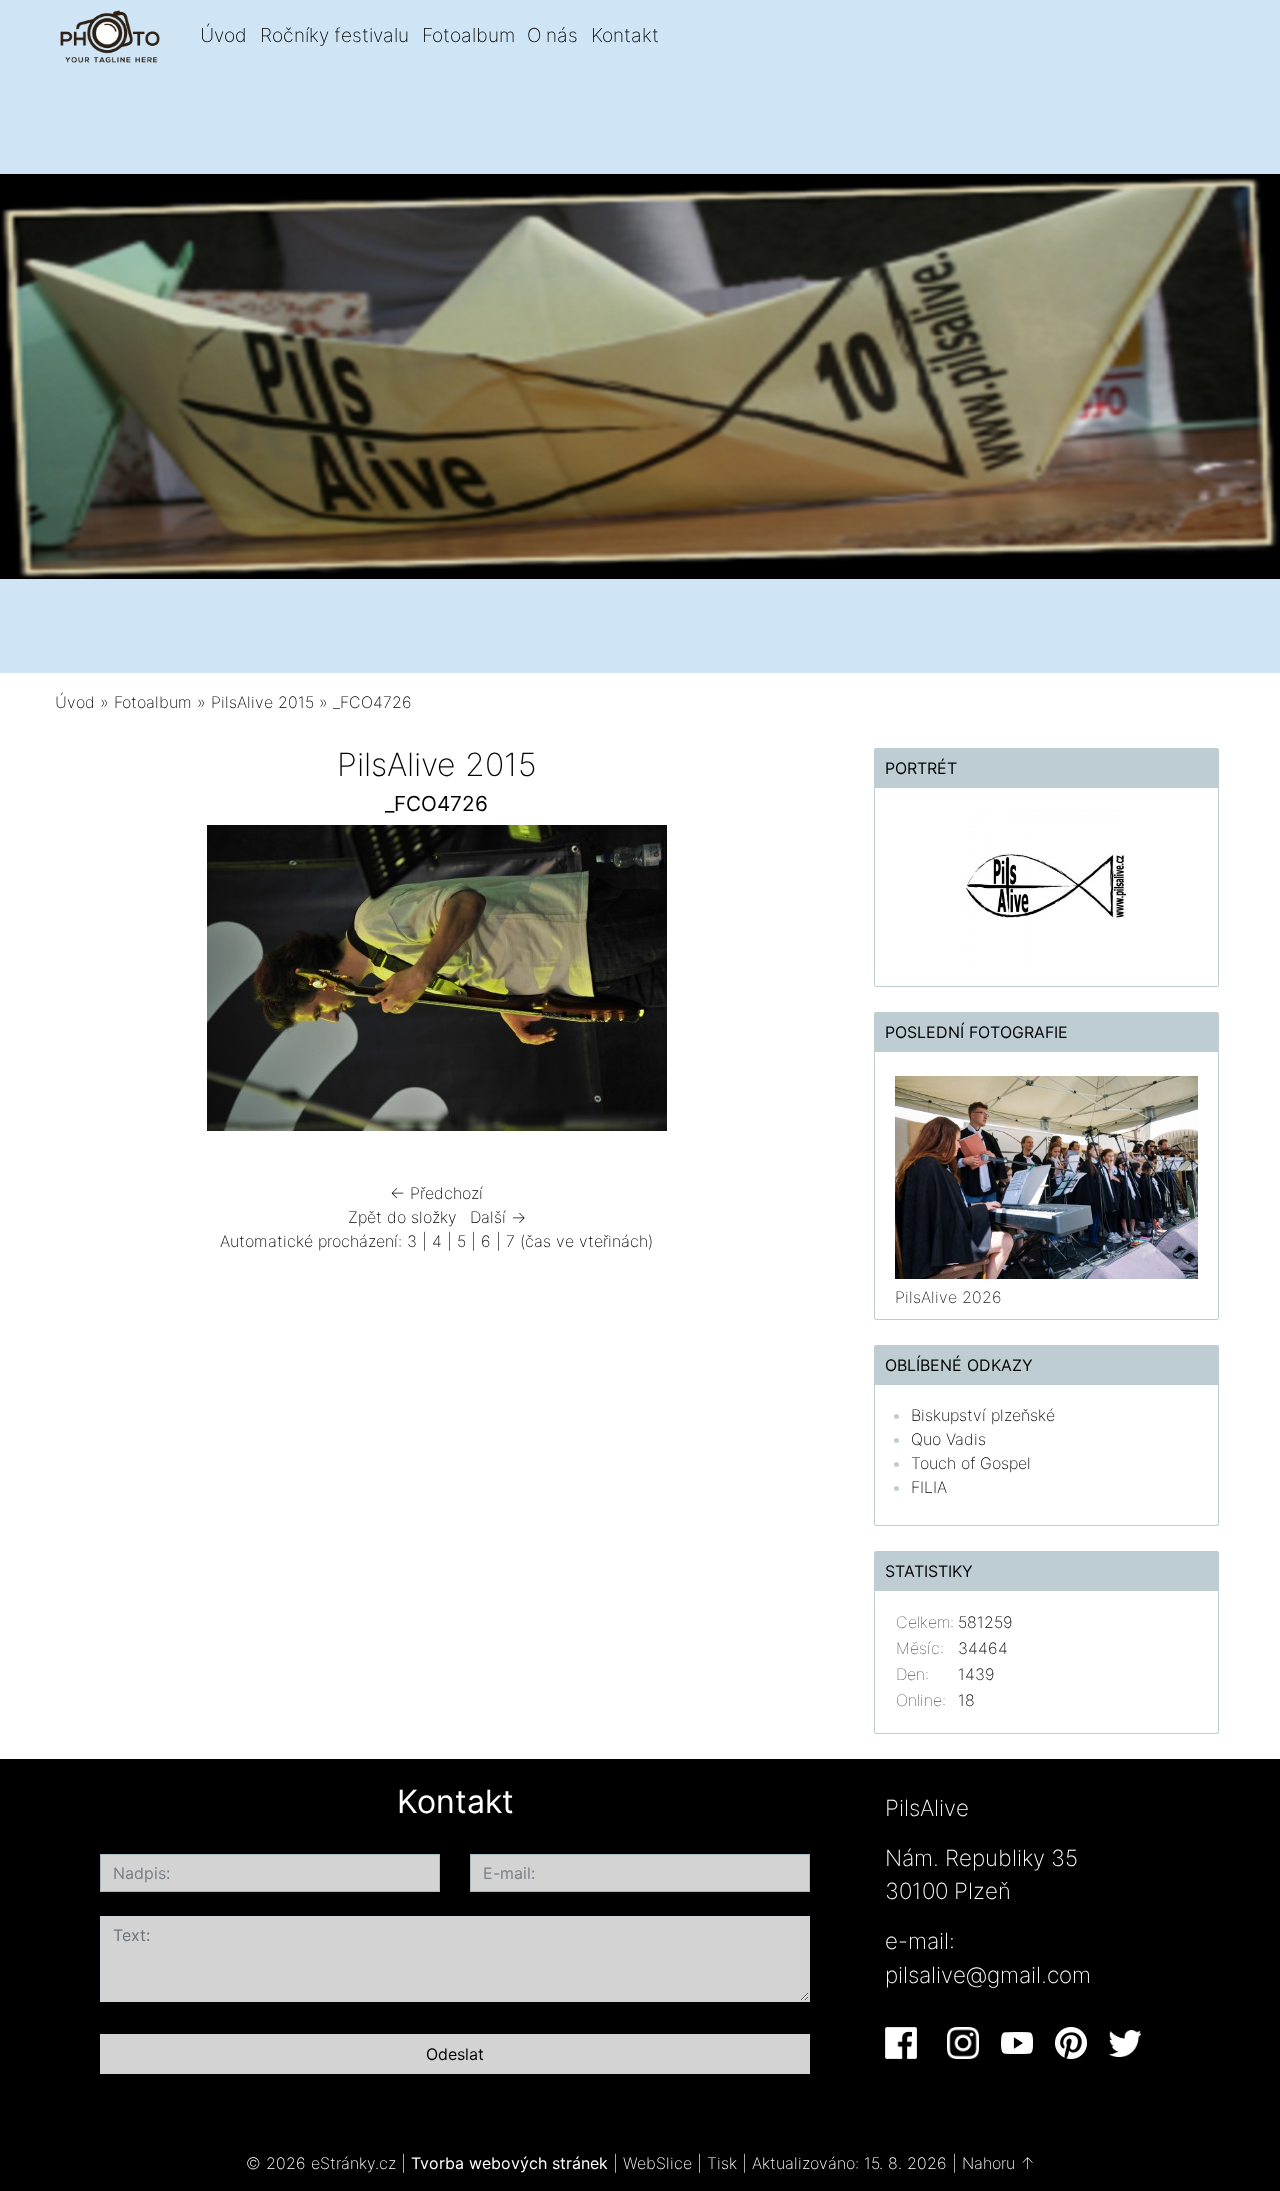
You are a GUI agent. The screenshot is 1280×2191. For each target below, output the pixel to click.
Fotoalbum (468, 35)
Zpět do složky (402, 1217)
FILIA (929, 1487)
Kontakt (625, 35)
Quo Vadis (948, 1439)
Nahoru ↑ (998, 2163)
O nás (552, 35)
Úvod (223, 35)
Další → (498, 1217)
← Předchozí (436, 1193)
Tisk (722, 2163)
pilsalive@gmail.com (988, 1974)
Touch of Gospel (971, 1463)
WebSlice (657, 2163)
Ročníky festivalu (334, 35)
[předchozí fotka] (87, 983)
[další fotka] (786, 983)
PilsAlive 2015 (262, 702)
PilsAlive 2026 (948, 1297)
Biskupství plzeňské (983, 1415)
